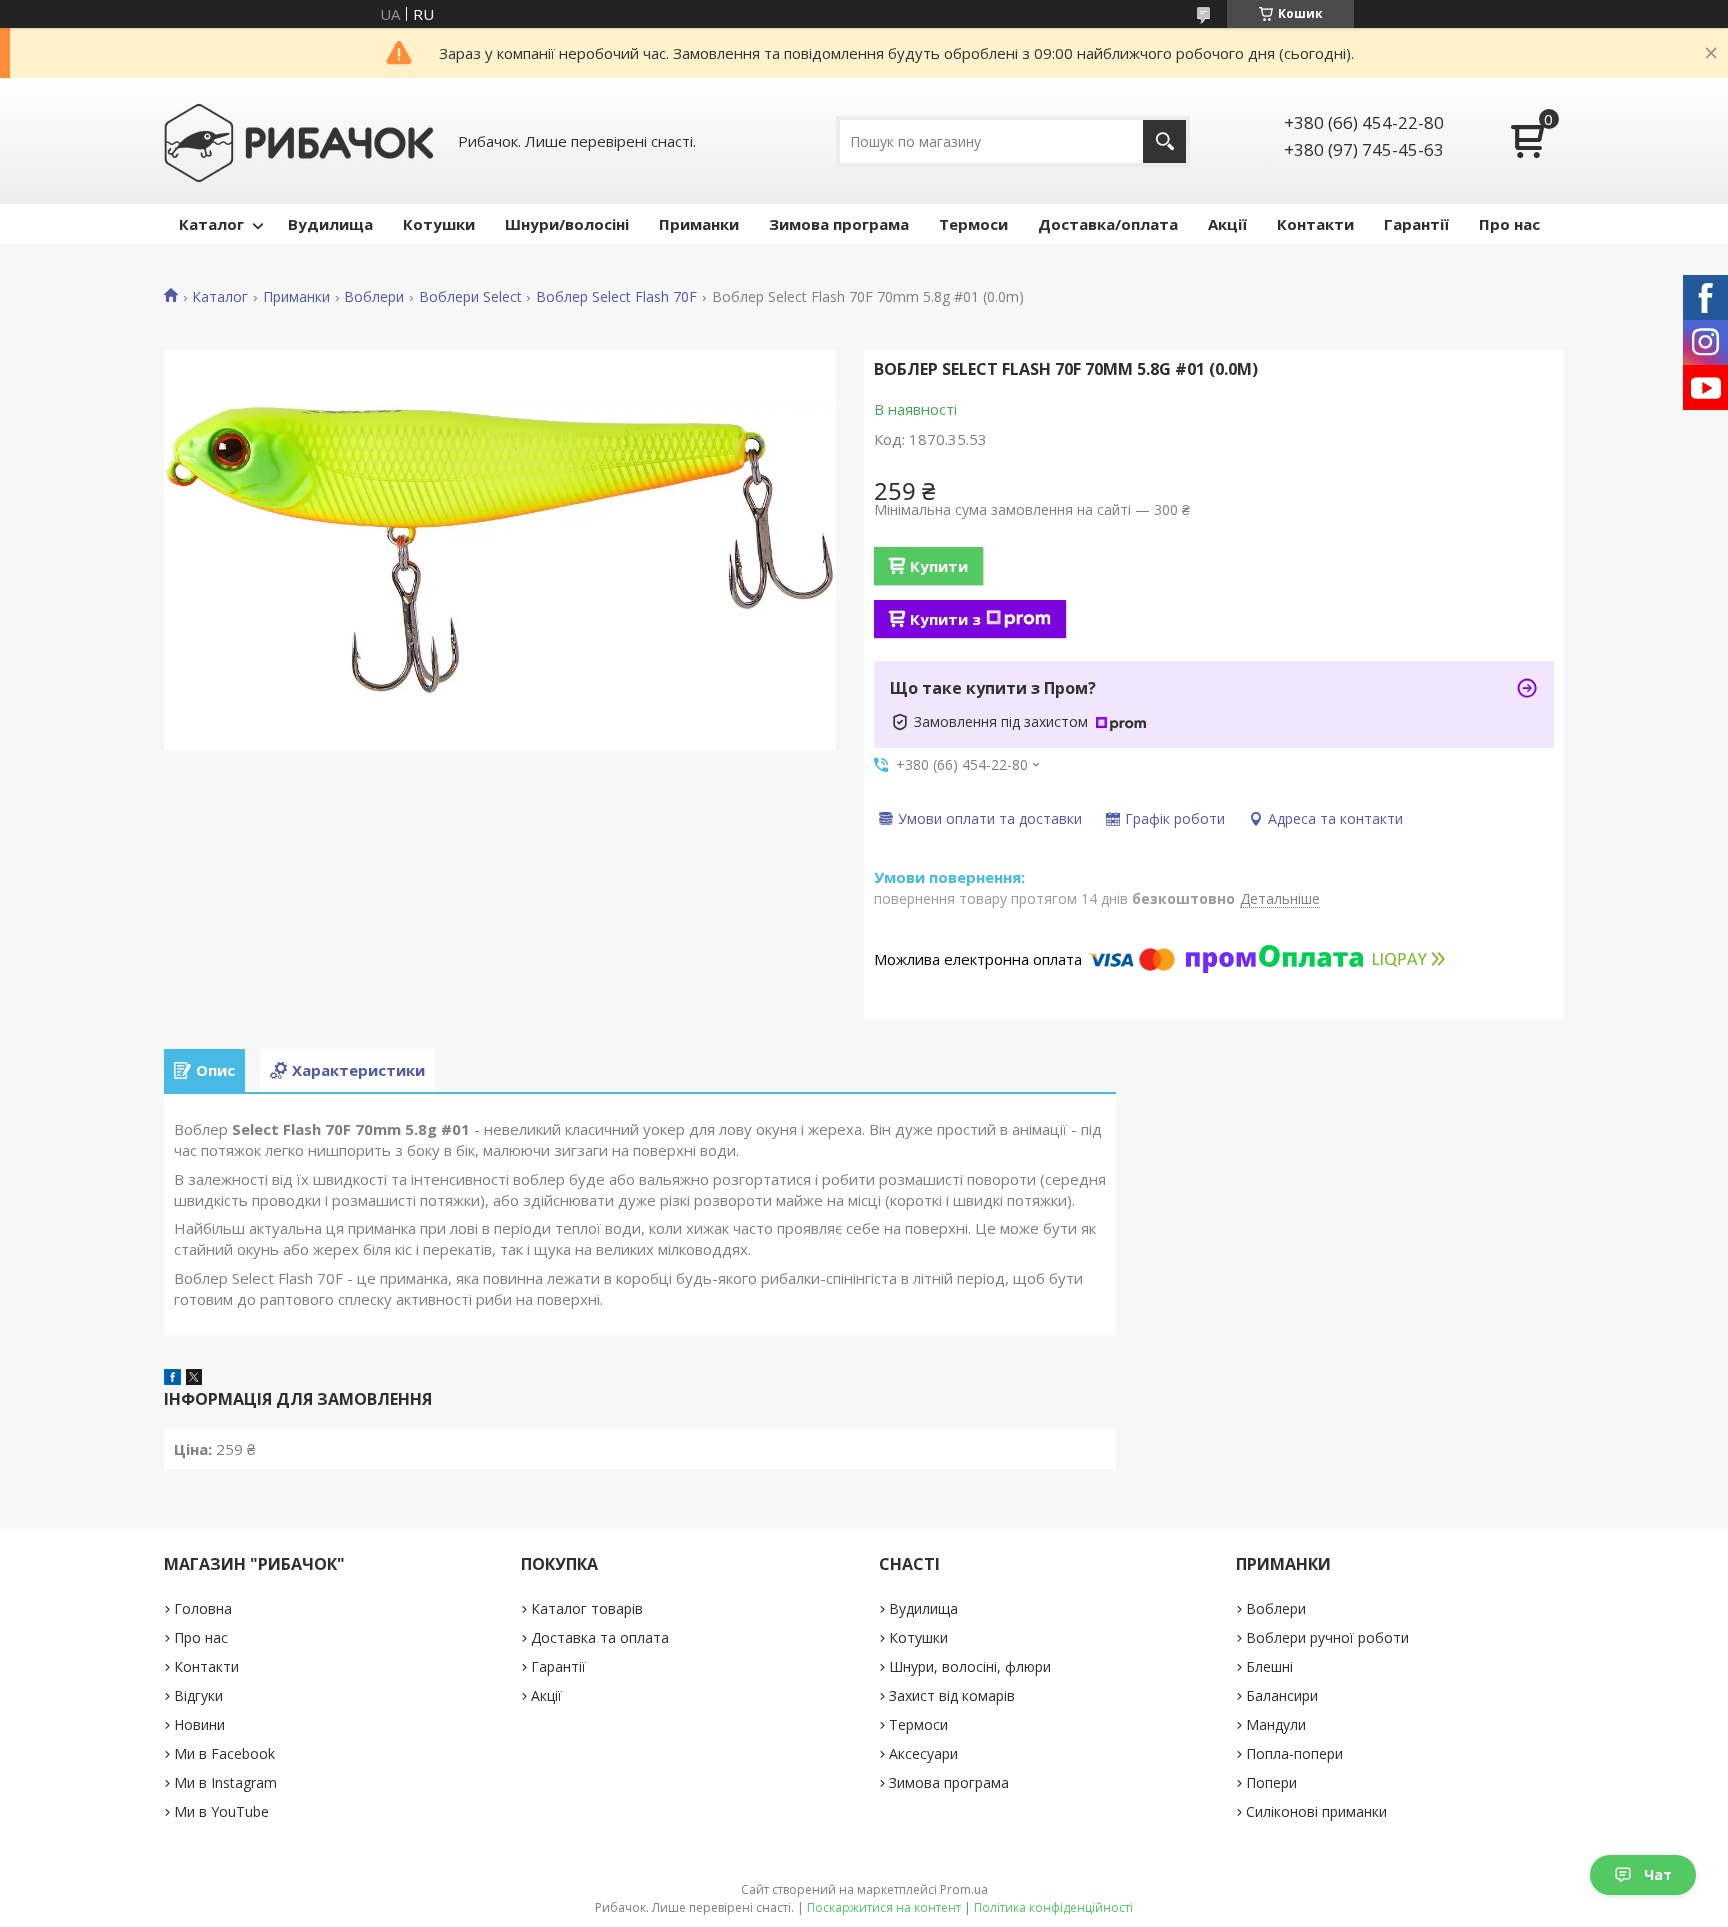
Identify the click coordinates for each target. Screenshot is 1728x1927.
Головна (203, 1608)
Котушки (439, 224)
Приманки (699, 224)
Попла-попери (1294, 1753)
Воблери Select (470, 297)
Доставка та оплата (600, 1637)
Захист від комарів (952, 1695)
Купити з (945, 619)
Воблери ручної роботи (1327, 1637)
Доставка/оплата (1108, 224)
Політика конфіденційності (1053, 1907)
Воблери (374, 297)
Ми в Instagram (225, 1782)
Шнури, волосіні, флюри (970, 1666)
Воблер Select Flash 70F (616, 297)
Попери (1271, 1782)
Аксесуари (923, 1753)
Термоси (973, 224)
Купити (939, 566)
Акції (1227, 224)
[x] (194, 1379)
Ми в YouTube (221, 1811)
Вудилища (330, 224)
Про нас (1509, 224)
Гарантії (1416, 224)
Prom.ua (964, 1889)
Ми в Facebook (224, 1753)
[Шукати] (1164, 141)
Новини (199, 1724)
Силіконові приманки (1316, 1811)
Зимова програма (839, 224)
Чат (1658, 1874)
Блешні (1269, 1666)
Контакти (1315, 224)
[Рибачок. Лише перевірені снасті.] (299, 141)
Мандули (1276, 1724)
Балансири (1282, 1695)
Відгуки (198, 1695)
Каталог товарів (587, 1608)
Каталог (211, 224)
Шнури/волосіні (567, 224)
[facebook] (172, 1379)
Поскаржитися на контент (884, 1907)
